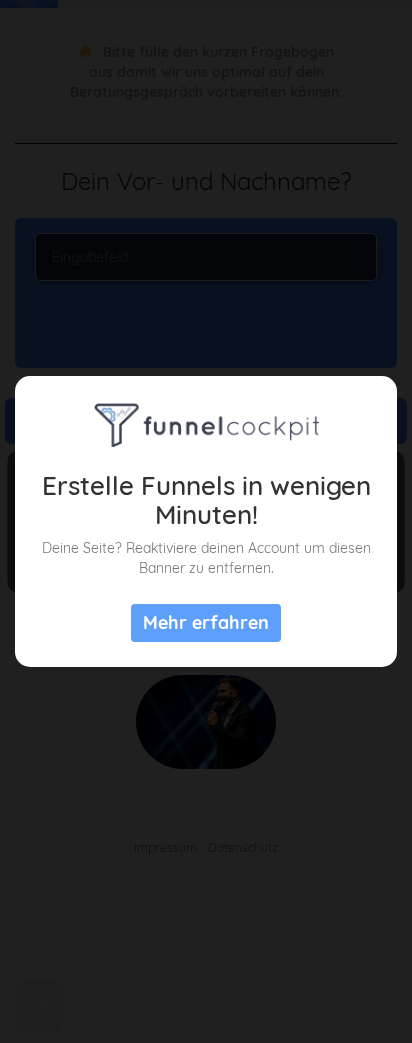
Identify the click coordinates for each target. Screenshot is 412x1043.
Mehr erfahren (206, 622)
